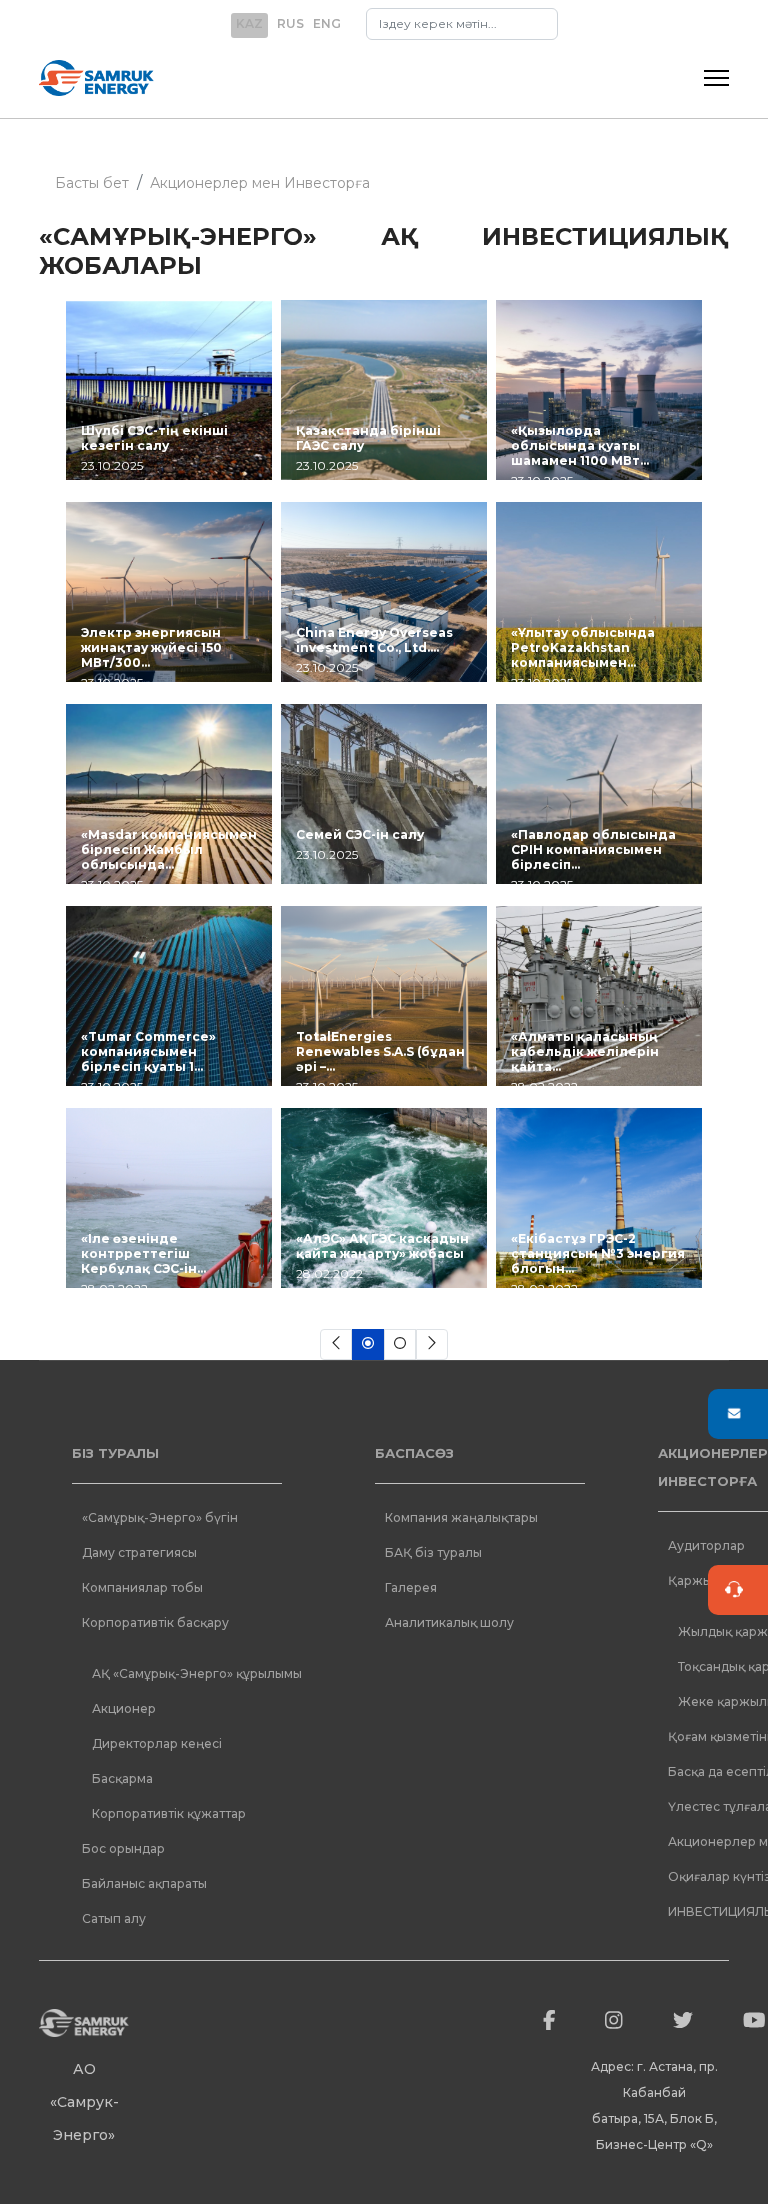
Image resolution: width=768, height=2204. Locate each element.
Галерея (411, 1587)
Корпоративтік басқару (155, 1622)
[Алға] (432, 1344)
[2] (400, 1344)
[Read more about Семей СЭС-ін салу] (384, 794)
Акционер (124, 1708)
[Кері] (336, 1344)
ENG (327, 23)
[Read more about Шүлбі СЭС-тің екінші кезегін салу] (169, 390)
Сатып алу (114, 1918)
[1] (368, 1344)
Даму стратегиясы (139, 1552)
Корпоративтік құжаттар (169, 1813)
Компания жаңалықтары (461, 1517)
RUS (290, 23)
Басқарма (122, 1778)
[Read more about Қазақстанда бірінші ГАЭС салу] (384, 390)
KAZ (249, 23)
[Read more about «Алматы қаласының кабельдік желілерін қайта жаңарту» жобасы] (599, 996)
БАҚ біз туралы (433, 1552)
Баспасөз (414, 1453)
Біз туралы (115, 1453)
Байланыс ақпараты (144, 1883)
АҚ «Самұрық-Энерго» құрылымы (197, 1673)
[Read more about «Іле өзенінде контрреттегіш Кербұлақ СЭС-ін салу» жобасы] (169, 1198)
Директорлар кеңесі (157, 1743)
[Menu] (716, 78)
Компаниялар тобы (142, 1587)
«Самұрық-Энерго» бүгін (160, 1517)
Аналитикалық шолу (449, 1622)
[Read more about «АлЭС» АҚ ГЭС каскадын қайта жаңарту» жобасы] (384, 1198)
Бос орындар (123, 1848)
